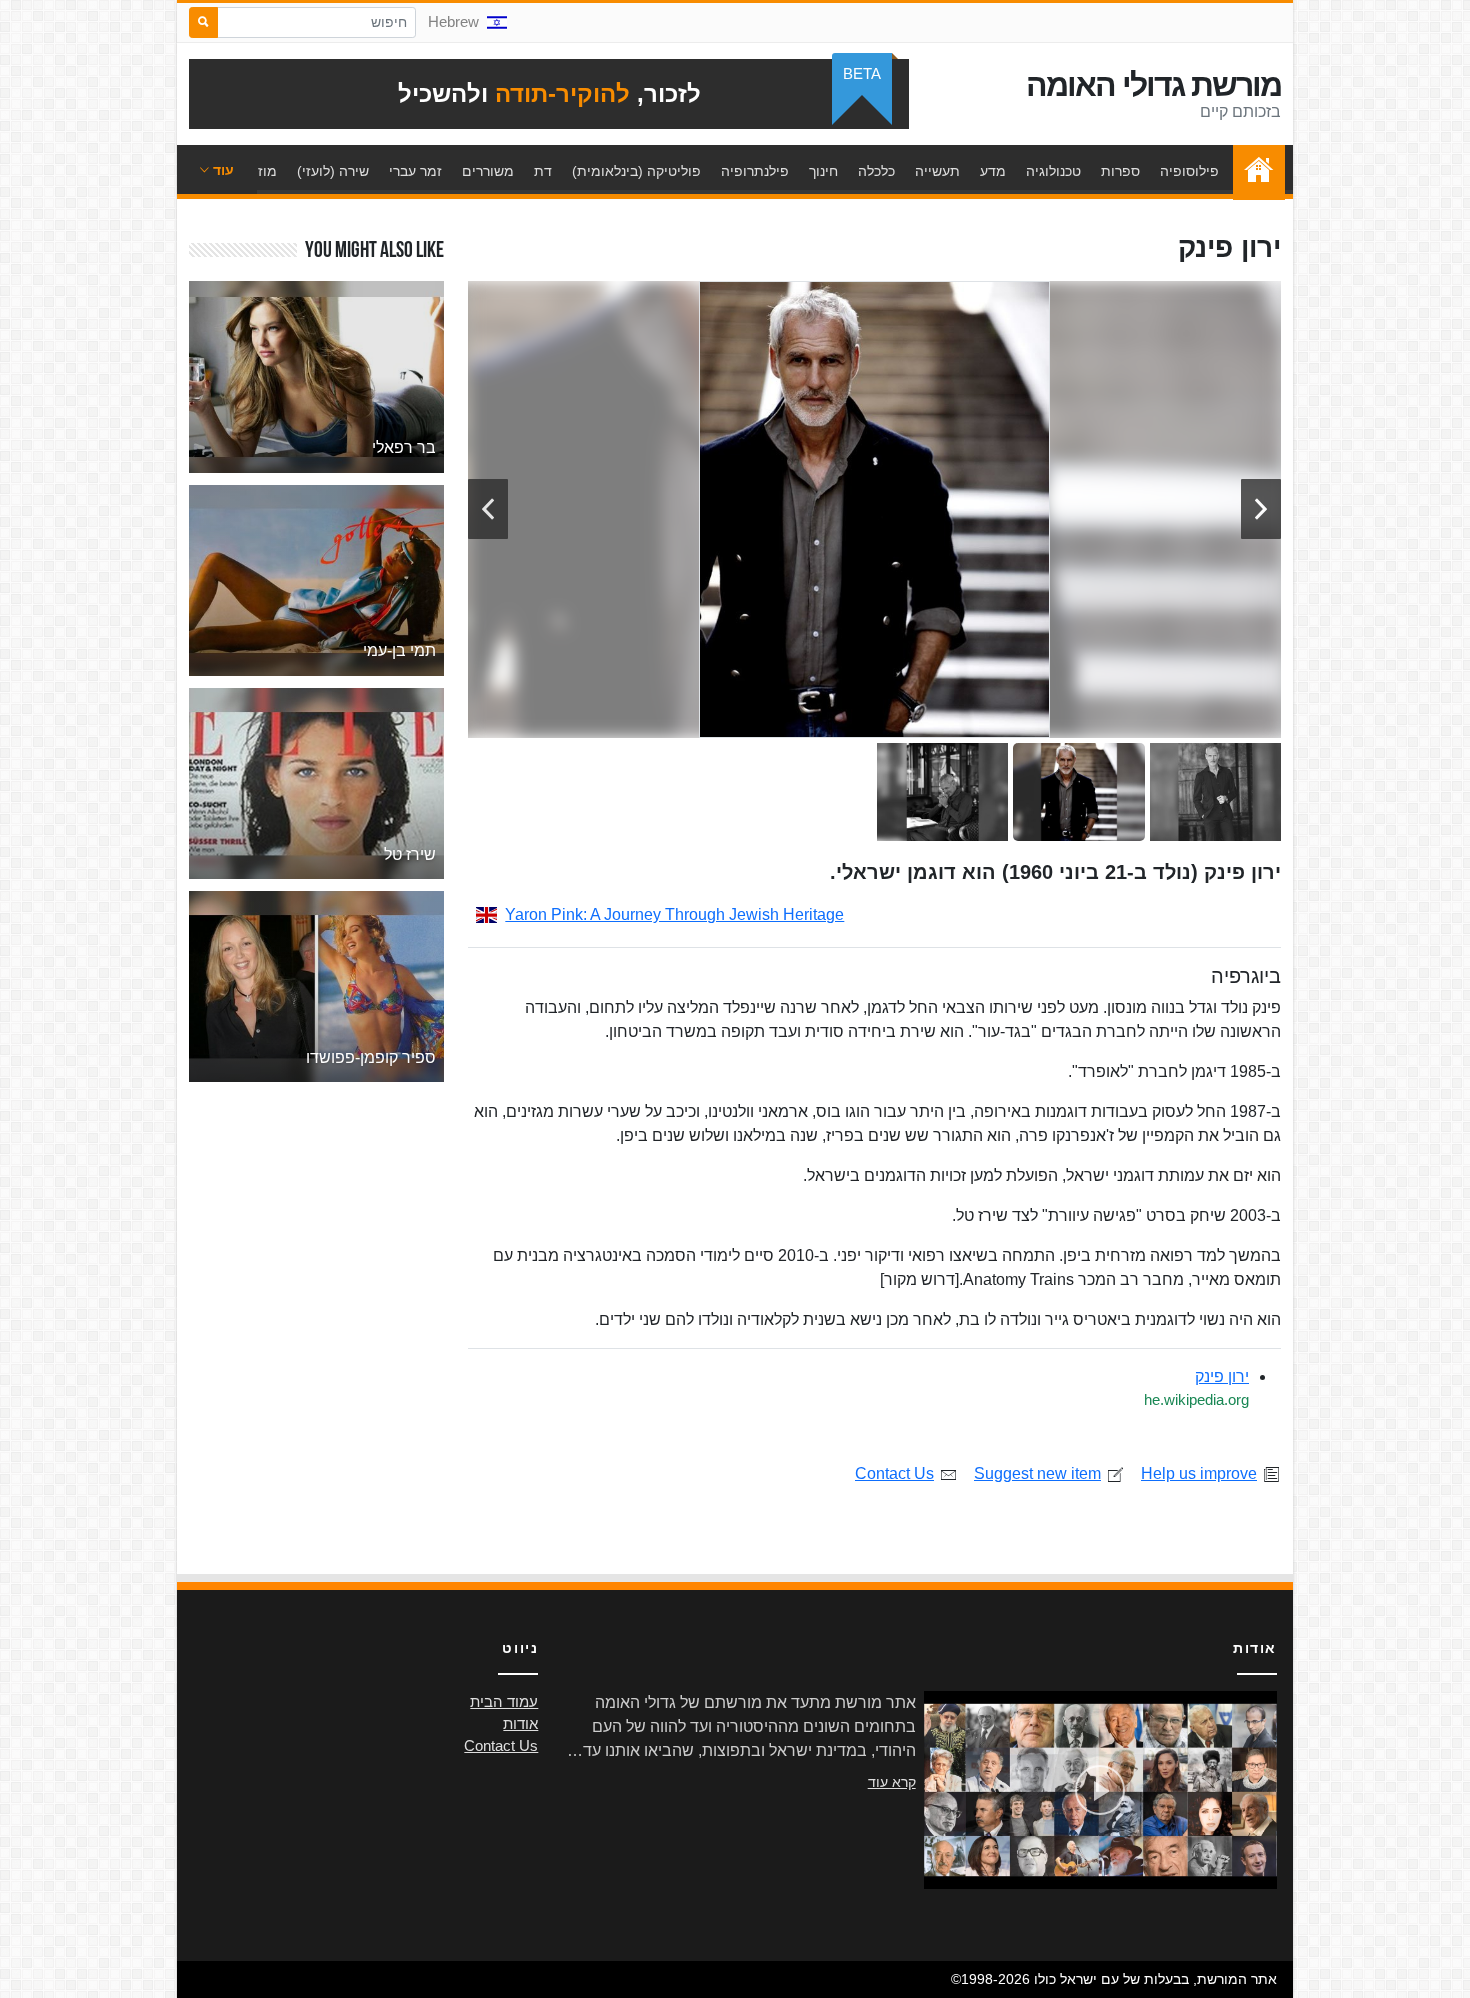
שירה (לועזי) (333, 171)
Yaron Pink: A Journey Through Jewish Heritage (674, 914)
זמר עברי (415, 171)
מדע (993, 171)
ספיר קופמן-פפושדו (371, 1057)
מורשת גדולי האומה (1153, 85)
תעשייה (937, 171)
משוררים (488, 171)
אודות (520, 1724)
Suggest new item (1037, 1473)
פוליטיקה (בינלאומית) (636, 171)
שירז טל (410, 854)
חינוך (823, 171)
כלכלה (876, 171)
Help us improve (1199, 1473)
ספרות (1120, 171)
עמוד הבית (1254, 171)
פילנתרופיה (755, 171)
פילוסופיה (1189, 171)
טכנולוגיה (1053, 171)
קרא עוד (892, 1782)
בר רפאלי (404, 447)
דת (543, 171)
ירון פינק (1222, 1376)
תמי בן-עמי (399, 650)
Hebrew (453, 22)
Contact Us (894, 1473)
